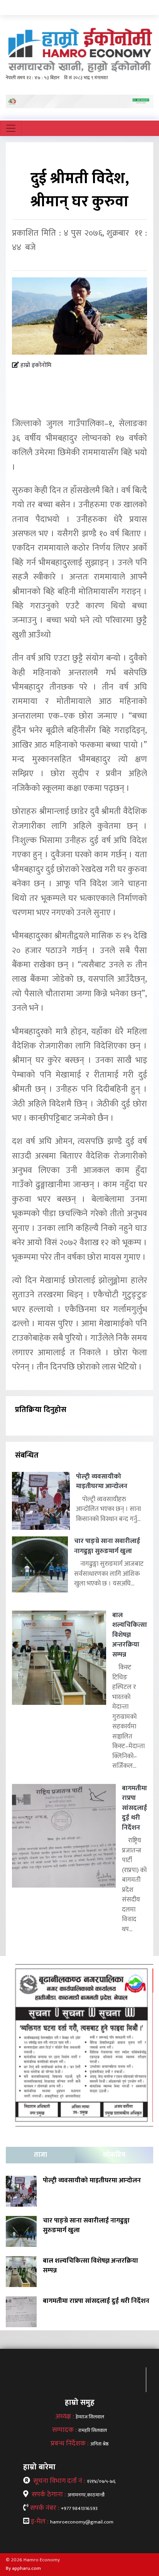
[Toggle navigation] (11, 128)
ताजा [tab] (41, 2155)
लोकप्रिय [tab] (114, 2155)
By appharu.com (23, 2568)
